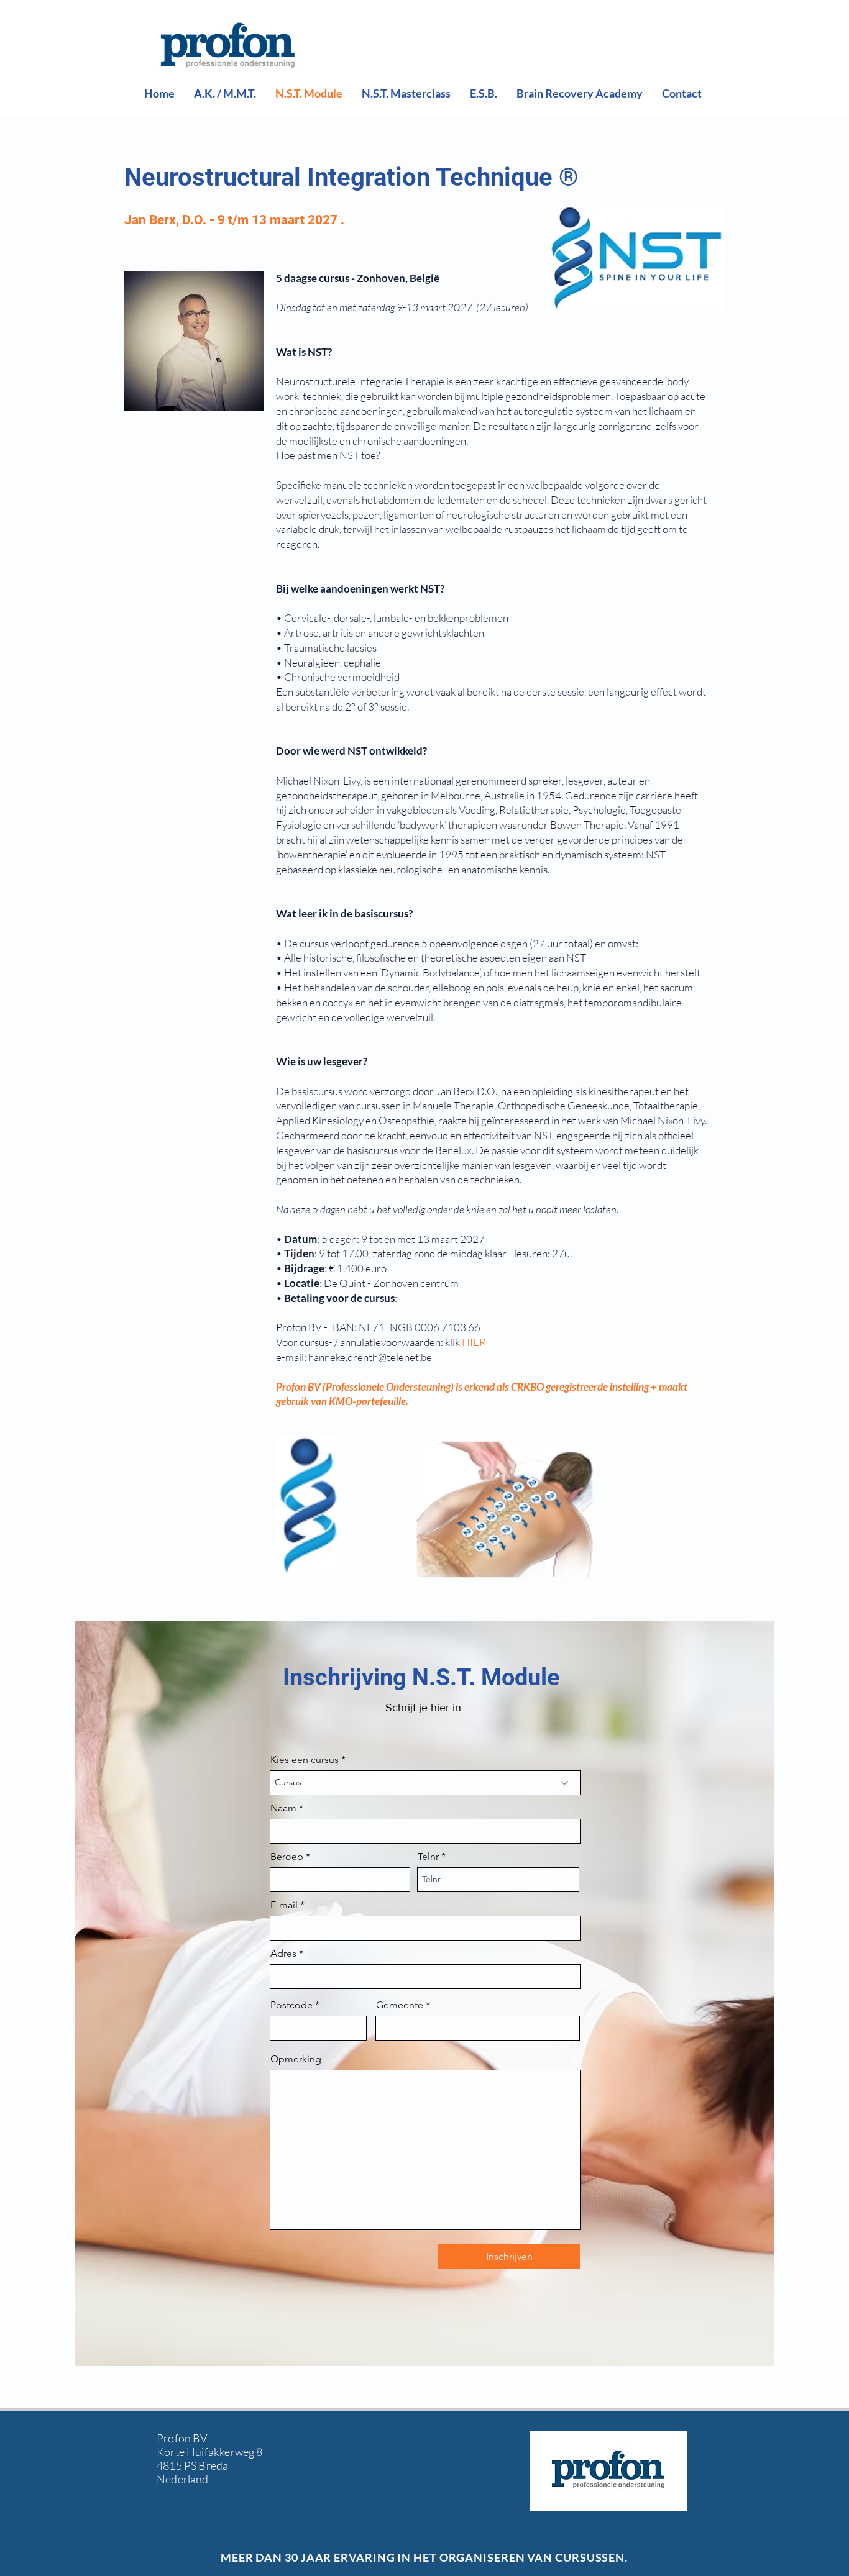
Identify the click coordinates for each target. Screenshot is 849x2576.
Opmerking (296, 2059)
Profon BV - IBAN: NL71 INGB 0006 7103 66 (378, 1327)
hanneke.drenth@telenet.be (370, 1357)
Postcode (291, 2005)
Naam (283, 1808)
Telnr (428, 1857)
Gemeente (400, 2005)
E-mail (284, 1905)
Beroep (287, 1857)
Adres (283, 1954)
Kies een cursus (305, 1760)
